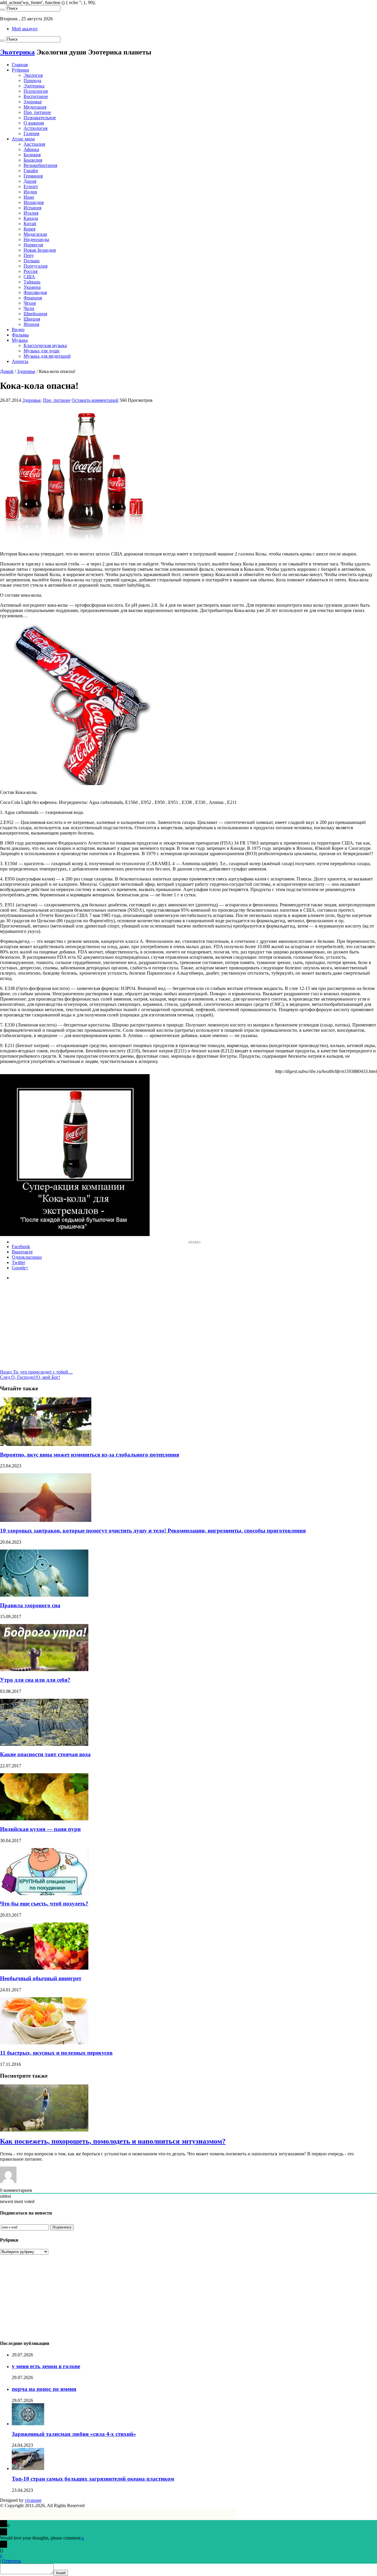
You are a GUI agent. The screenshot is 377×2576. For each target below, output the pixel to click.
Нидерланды (36, 239)
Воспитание (36, 96)
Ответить (11, 2561)
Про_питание (37, 112)
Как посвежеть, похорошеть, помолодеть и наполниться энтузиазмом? (113, 2141)
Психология (36, 91)
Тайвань (32, 282)
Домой (7, 371)
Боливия (32, 155)
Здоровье (33, 102)
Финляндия (35, 292)
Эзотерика (34, 86)
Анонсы (20, 361)
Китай (30, 224)
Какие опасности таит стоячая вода (45, 1754)
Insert (61, 2573)
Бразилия (33, 160)
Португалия (35, 266)
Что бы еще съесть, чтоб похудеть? (44, 1904)
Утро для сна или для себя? (35, 1680)
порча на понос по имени (44, 2389)
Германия (33, 176)
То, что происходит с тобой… (36, 1372)
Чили (29, 308)
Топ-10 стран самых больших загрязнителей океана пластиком (93, 2479)
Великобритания (40, 165)
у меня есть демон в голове (46, 2366)
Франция (33, 298)
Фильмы (20, 335)
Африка (31, 149)
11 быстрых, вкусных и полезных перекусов (56, 2053)
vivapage (33, 2500)
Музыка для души (42, 351)
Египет (31, 186)
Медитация (35, 107)
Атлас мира (23, 139)
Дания (30, 181)
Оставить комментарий (95, 400)
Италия (31, 213)
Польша (32, 261)
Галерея (31, 133)
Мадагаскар (35, 234)
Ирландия (34, 202)
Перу (29, 255)
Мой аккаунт (25, 29)
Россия (30, 271)
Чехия (30, 303)
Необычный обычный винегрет (41, 1978)
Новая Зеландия (40, 250)
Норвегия (33, 245)
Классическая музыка (45, 345)
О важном (34, 123)
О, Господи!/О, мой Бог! (30, 1377)
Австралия (34, 144)
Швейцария (35, 314)
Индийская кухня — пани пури (40, 1829)
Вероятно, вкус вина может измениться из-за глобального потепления (90, 1455)
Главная (20, 65)
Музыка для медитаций (47, 356)
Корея (29, 229)
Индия (30, 192)
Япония (31, 324)
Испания (32, 208)
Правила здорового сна (30, 1605)
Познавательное (40, 118)
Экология (33, 75)
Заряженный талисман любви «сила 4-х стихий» (74, 2434)
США (29, 277)
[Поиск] (2, 10)
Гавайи (31, 171)
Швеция (32, 319)
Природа (32, 81)
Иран (29, 197)
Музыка (20, 340)
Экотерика (17, 52)
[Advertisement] (188, 1328)
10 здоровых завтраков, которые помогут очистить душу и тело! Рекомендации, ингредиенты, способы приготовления (153, 1531)
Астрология (35, 128)
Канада (31, 218)
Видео (18, 330)
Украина (32, 287)
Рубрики (20, 70)
